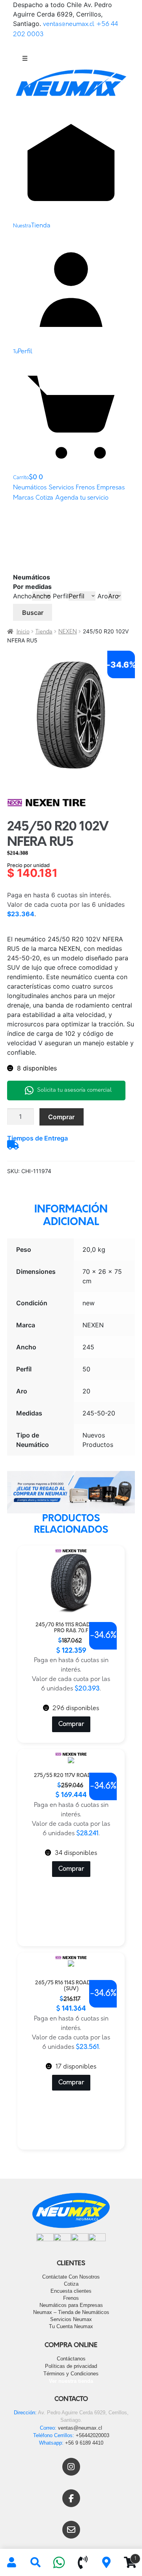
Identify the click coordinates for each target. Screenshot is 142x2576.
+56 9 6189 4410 (84, 2443)
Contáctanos (71, 2359)
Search (35, 2563)
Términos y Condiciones (71, 2374)
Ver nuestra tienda (71, 2381)
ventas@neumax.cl (69, 24)
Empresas (111, 488)
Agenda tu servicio (82, 498)
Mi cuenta (12, 2563)
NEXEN (68, 632)
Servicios (61, 488)
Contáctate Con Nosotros (71, 2277)
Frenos (85, 488)
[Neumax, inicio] (71, 86)
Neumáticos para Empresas (71, 2305)
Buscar (33, 613)
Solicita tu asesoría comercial (74, 1090)
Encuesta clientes (71, 2291)
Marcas (23, 498)
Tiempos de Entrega (37, 1138)
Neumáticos (30, 488)
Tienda (44, 632)
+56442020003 (92, 2435)
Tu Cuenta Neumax (71, 2326)
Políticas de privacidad (71, 2366)
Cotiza (44, 498)
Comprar (61, 1117)
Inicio (23, 632)
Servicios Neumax (71, 2319)
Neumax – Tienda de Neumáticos (71, 2312)
